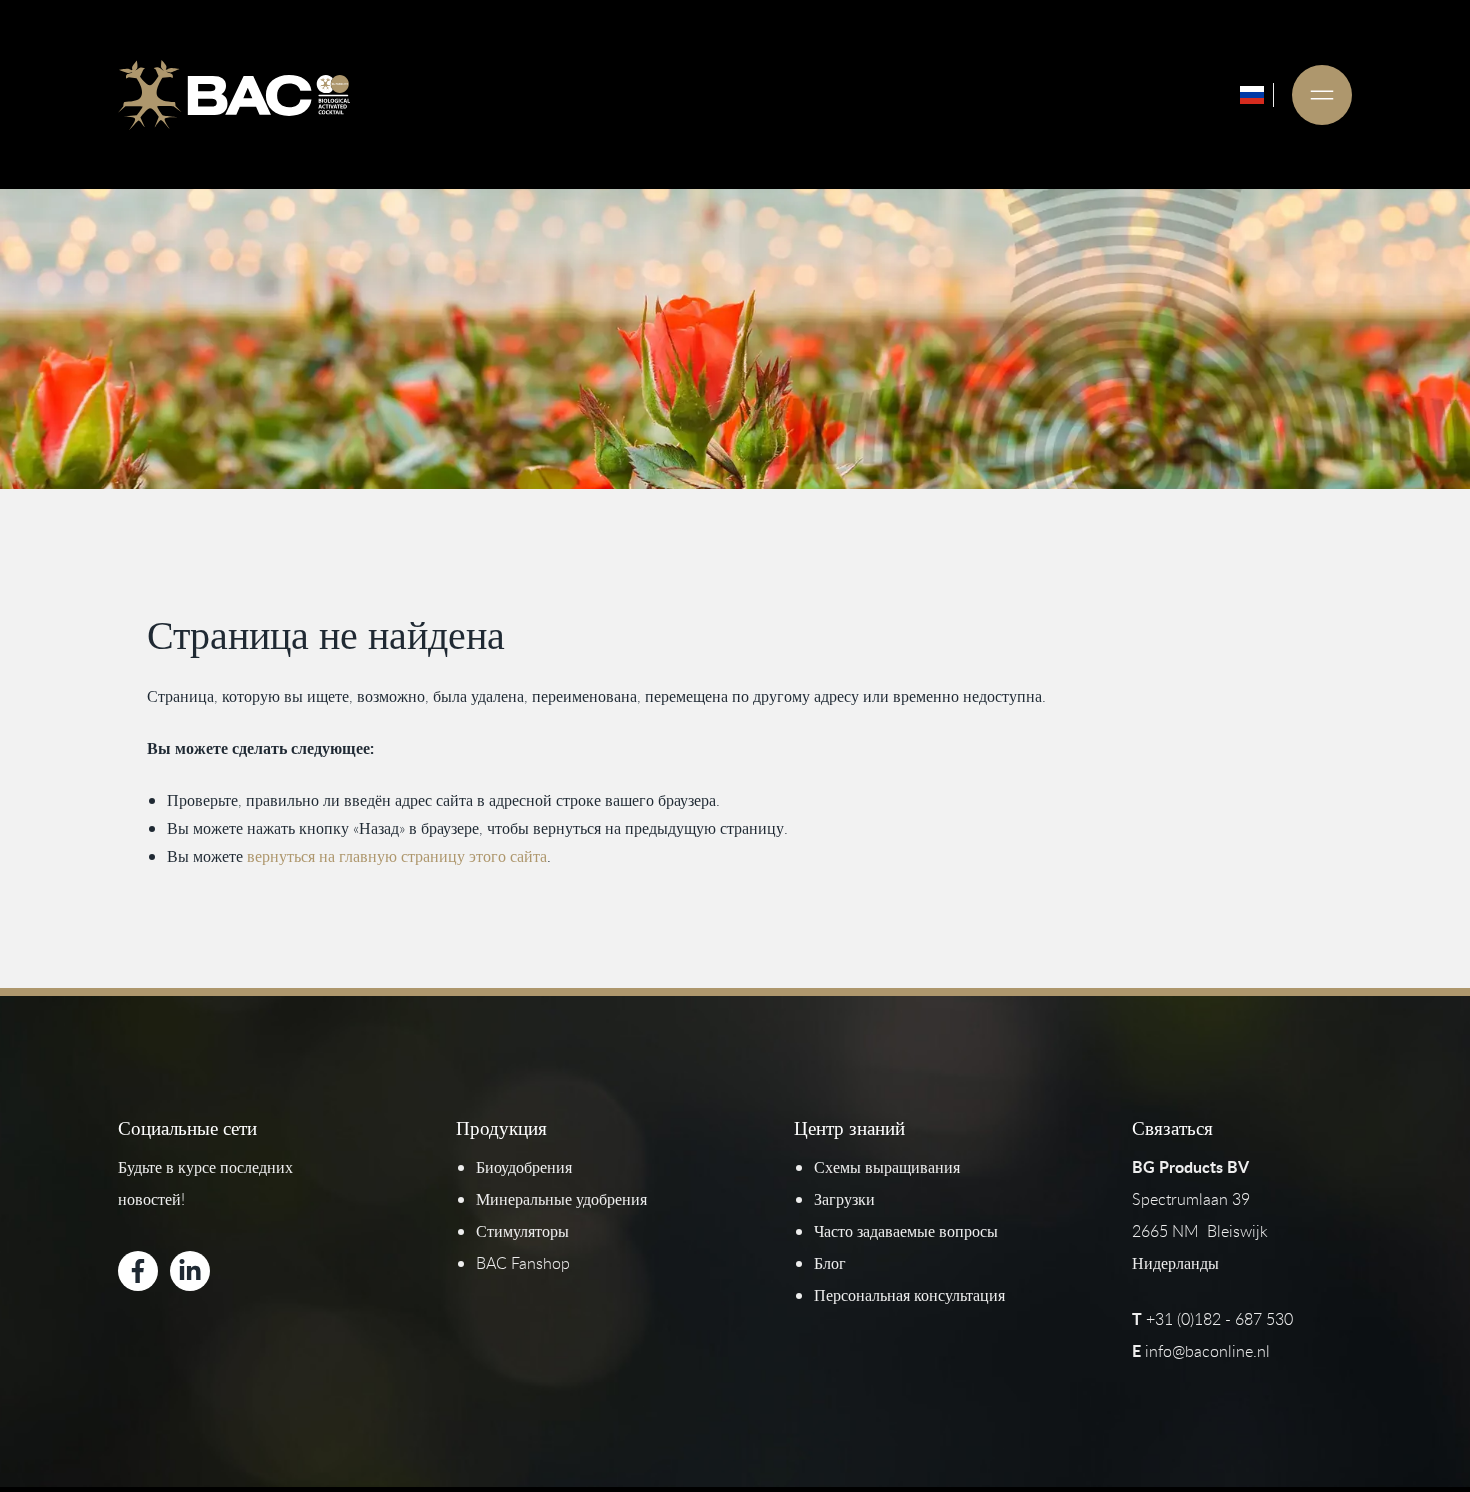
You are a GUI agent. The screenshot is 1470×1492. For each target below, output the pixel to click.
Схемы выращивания (887, 1167)
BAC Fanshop (523, 1263)
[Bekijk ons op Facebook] (138, 1271)
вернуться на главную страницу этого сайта (397, 856)
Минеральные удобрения (561, 1199)
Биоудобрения (524, 1167)
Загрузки (844, 1199)
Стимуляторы (522, 1231)
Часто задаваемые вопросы (906, 1231)
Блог (830, 1263)
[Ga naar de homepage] (234, 95)
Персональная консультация (909, 1295)
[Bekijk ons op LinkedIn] (190, 1271)
